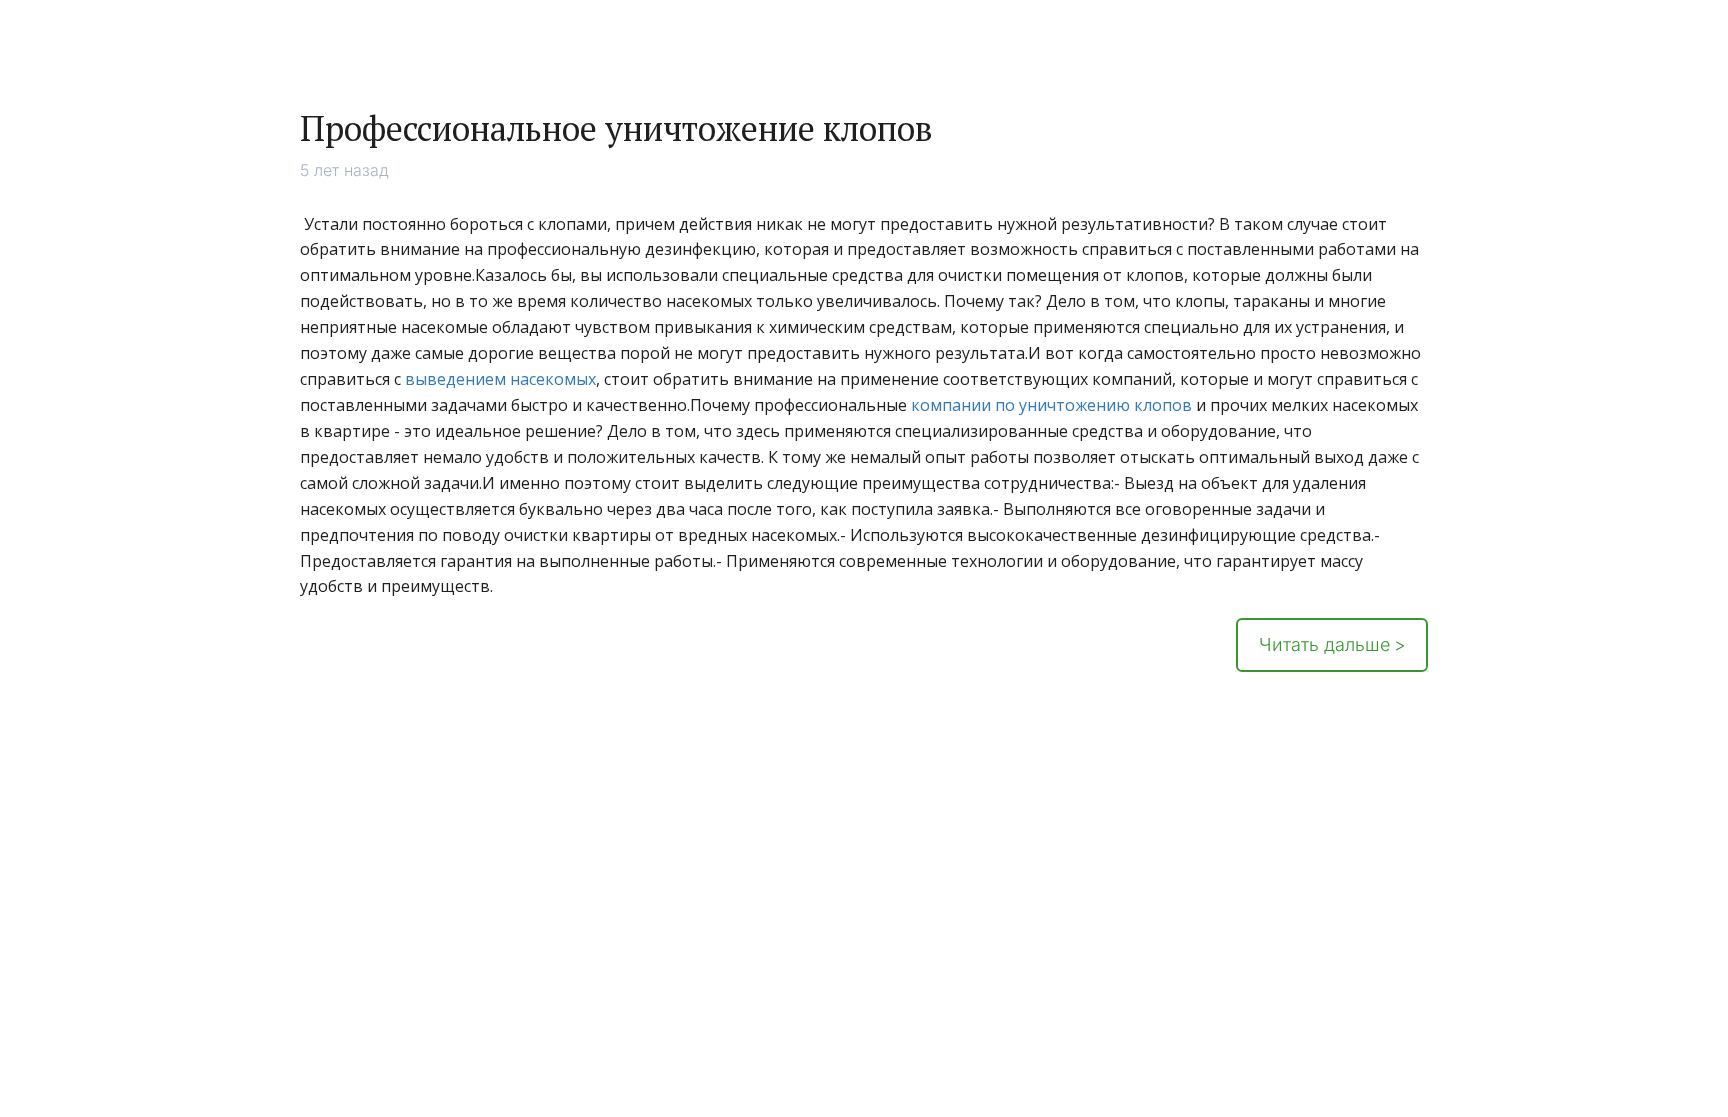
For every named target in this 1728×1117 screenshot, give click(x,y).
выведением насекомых (500, 379)
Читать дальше (1324, 644)
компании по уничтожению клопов (1051, 405)
